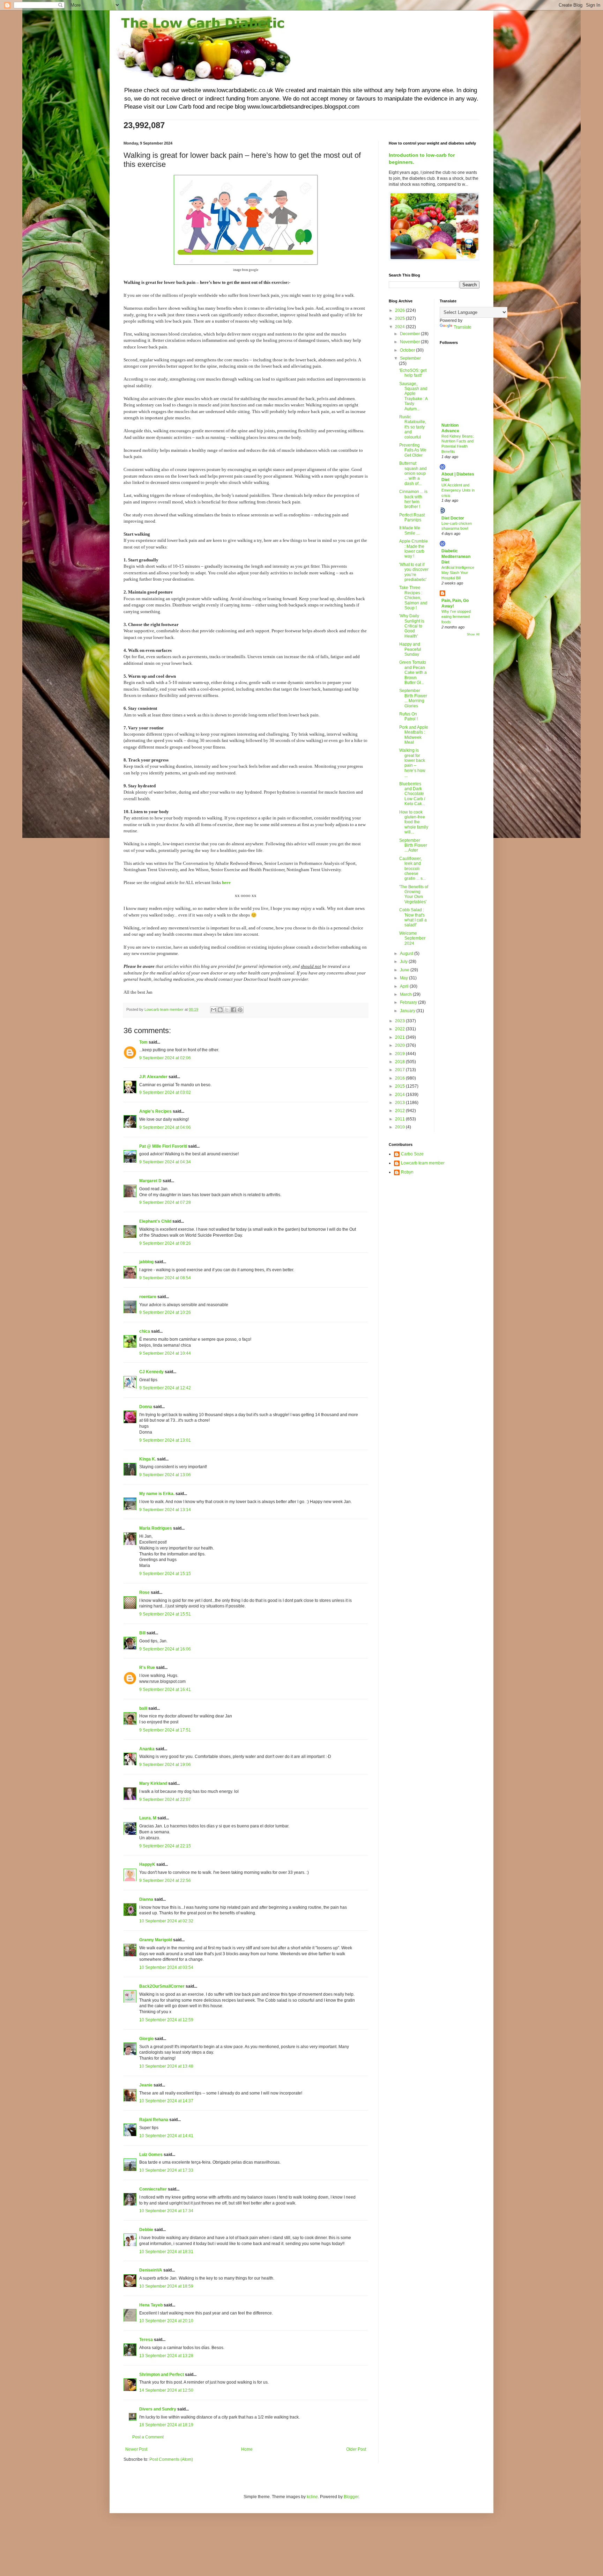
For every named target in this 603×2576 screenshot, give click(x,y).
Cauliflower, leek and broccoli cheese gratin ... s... (412, 869)
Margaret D (150, 1181)
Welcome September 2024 (412, 938)
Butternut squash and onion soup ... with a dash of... (413, 473)
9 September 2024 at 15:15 (165, 1574)
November (410, 342)
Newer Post (136, 2449)
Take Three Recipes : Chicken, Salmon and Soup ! (413, 598)
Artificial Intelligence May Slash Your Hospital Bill (458, 573)
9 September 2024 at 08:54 (165, 1278)
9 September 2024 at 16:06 (165, 1649)
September (410, 358)
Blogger (351, 2497)
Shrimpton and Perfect (162, 2375)
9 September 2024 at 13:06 (165, 1475)
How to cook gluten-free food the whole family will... (414, 822)
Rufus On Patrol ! (408, 716)
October (408, 350)
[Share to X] (227, 1010)
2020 (400, 1045)
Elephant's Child (155, 1221)
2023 (400, 1021)
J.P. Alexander (153, 1077)
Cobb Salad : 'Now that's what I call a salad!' (413, 917)
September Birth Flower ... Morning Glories (413, 698)
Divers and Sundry (158, 2409)
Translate (463, 327)
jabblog (146, 1262)
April (405, 986)
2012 (400, 1111)
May (404, 978)
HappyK (147, 1864)
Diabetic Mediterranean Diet (456, 557)
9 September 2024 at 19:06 (165, 1765)
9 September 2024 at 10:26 (165, 1312)
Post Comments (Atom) (171, 2459)
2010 (400, 1127)
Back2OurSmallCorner (162, 1986)
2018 (400, 1062)
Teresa (146, 2340)
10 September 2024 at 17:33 (166, 2170)
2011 (400, 1119)
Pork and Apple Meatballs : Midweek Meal (414, 735)
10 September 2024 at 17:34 (166, 2211)
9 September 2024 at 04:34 (165, 1162)
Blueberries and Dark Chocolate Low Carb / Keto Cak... (412, 794)
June (405, 970)
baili (143, 1708)
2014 (400, 1095)
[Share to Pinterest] (240, 1010)
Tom (143, 1042)
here (226, 882)
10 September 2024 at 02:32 (166, 1921)
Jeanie (146, 2085)
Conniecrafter (153, 2189)
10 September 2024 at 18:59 (166, 2286)
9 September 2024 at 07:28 (165, 1202)
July (404, 962)
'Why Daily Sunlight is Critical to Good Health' (412, 626)
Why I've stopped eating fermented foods (456, 617)
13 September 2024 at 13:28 (166, 2356)
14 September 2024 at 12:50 (166, 2390)
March (406, 994)
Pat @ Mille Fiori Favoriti (163, 1146)
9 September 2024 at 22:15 (165, 1846)
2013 (400, 1103)
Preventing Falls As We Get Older (413, 450)
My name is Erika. (157, 1494)
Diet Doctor (453, 518)
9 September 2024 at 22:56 (165, 1881)
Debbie (146, 2230)
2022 (400, 1029)
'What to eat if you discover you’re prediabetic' (414, 572)
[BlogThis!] (220, 1010)
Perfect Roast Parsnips (412, 517)
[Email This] (214, 1010)
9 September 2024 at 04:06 (165, 1127)
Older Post (356, 2449)
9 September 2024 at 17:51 (165, 1730)
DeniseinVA (151, 2270)
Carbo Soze (412, 1154)
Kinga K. (148, 1459)
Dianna (146, 1899)
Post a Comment (148, 2437)
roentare (148, 1297)
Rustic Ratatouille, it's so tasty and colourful (413, 427)
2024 (400, 327)
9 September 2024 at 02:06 (165, 1058)
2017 (400, 1070)
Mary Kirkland (153, 1783)
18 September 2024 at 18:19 (166, 2425)
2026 (400, 310)
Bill (142, 1633)
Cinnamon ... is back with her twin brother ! (413, 499)
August (407, 954)
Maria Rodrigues (156, 1528)
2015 (400, 1086)
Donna (146, 1407)
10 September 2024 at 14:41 (166, 2136)
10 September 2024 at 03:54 (166, 1967)
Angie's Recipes (155, 1111)
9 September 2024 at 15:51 (165, 1614)
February (409, 1002)
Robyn (407, 1172)
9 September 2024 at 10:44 (165, 1353)
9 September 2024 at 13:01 (165, 1440)
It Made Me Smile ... (410, 530)
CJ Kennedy (151, 1372)
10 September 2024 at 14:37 (166, 2101)
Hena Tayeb (151, 2305)
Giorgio (146, 2039)
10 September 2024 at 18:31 (166, 2252)
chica (145, 1331)
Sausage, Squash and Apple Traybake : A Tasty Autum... (413, 396)
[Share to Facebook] (233, 1010)
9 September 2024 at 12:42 (165, 1388)
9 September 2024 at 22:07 (165, 1799)
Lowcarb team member (423, 1163)
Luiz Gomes (151, 2155)
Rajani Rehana (154, 2120)
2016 (400, 1078)
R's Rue (147, 1668)
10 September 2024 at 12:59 (166, 2020)
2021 (400, 1037)
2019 (400, 1054)
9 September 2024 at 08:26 (165, 1243)
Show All (473, 634)
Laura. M (148, 1818)
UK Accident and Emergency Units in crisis (458, 490)
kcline (312, 2497)
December (410, 334)
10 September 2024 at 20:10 (166, 2321)
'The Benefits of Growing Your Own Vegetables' (414, 894)
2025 (400, 318)
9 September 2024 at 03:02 (165, 1092)
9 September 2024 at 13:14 (165, 1510)
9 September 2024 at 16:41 (165, 1690)
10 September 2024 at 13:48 (166, 2066)
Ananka (147, 1749)
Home (247, 2449)
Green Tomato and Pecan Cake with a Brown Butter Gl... (413, 672)
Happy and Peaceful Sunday (410, 649)
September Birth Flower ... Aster (413, 845)
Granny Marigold (156, 1940)
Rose (144, 1592)
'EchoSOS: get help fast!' (413, 373)
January (408, 1011)
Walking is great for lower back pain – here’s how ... (412, 763)
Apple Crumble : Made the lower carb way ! (414, 549)
